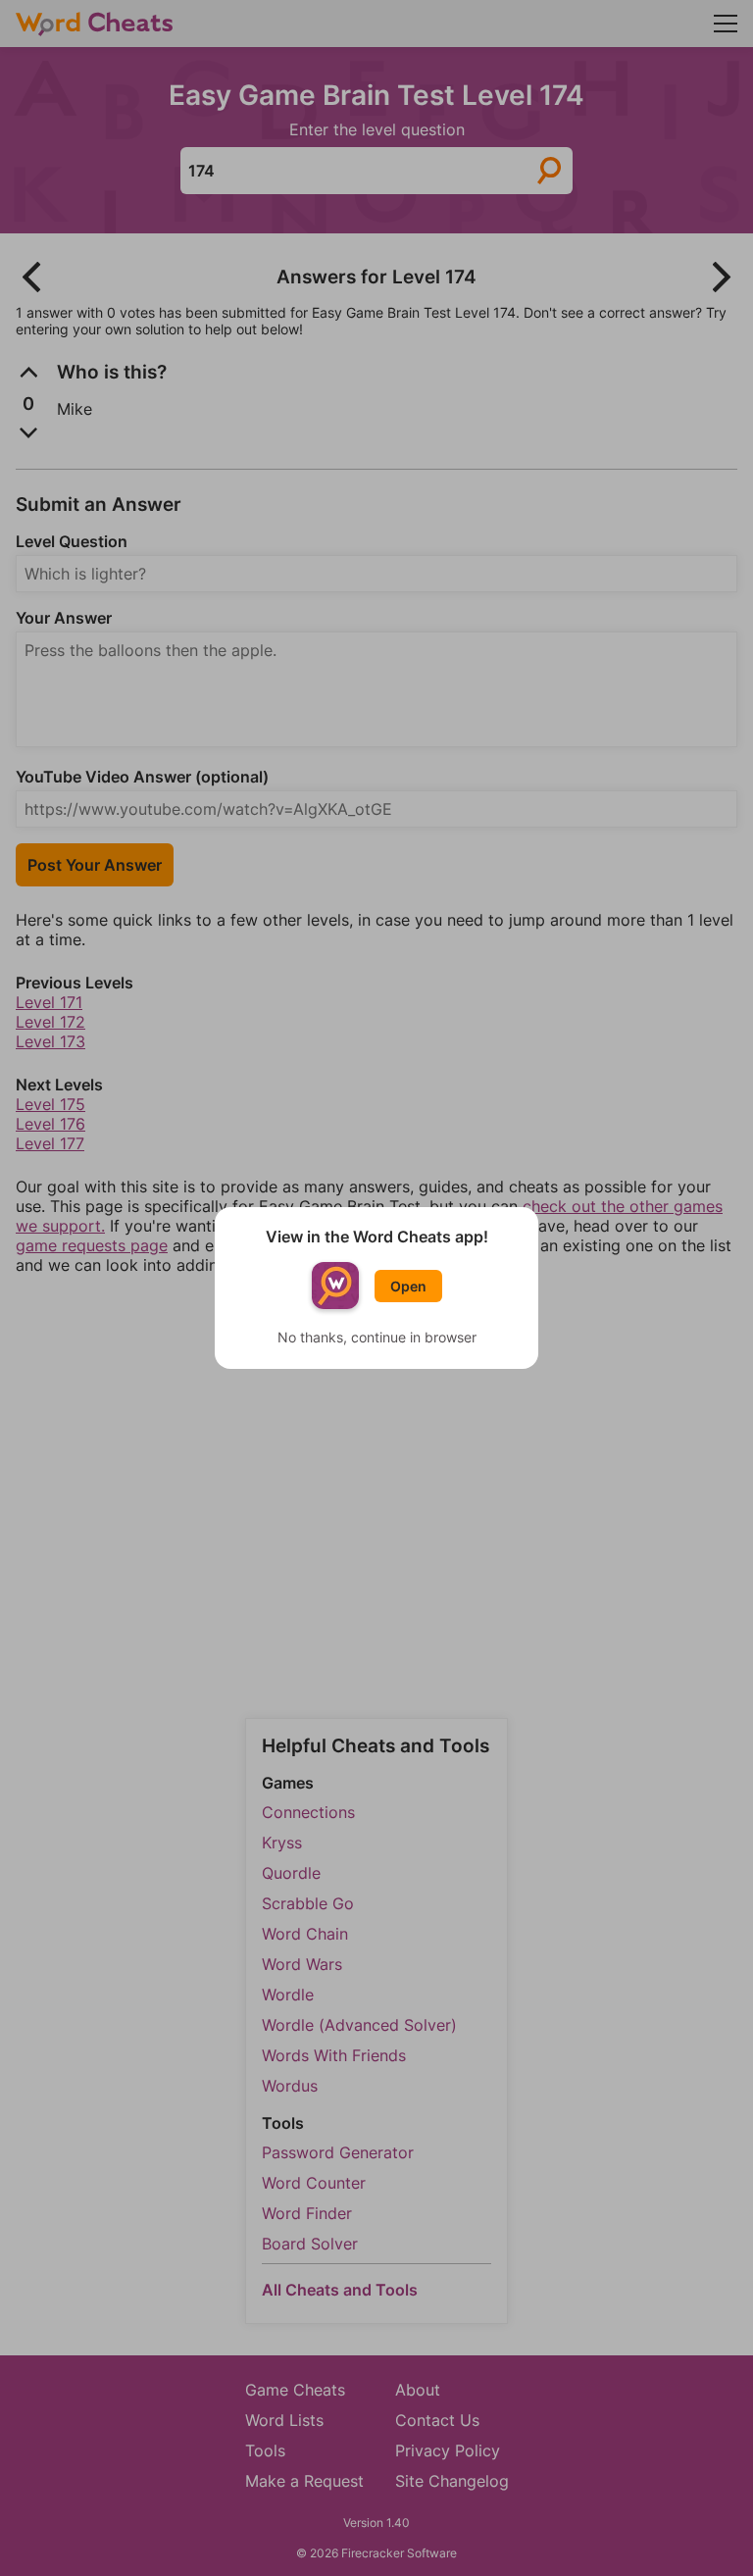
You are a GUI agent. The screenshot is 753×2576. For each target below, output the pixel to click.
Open (408, 1286)
